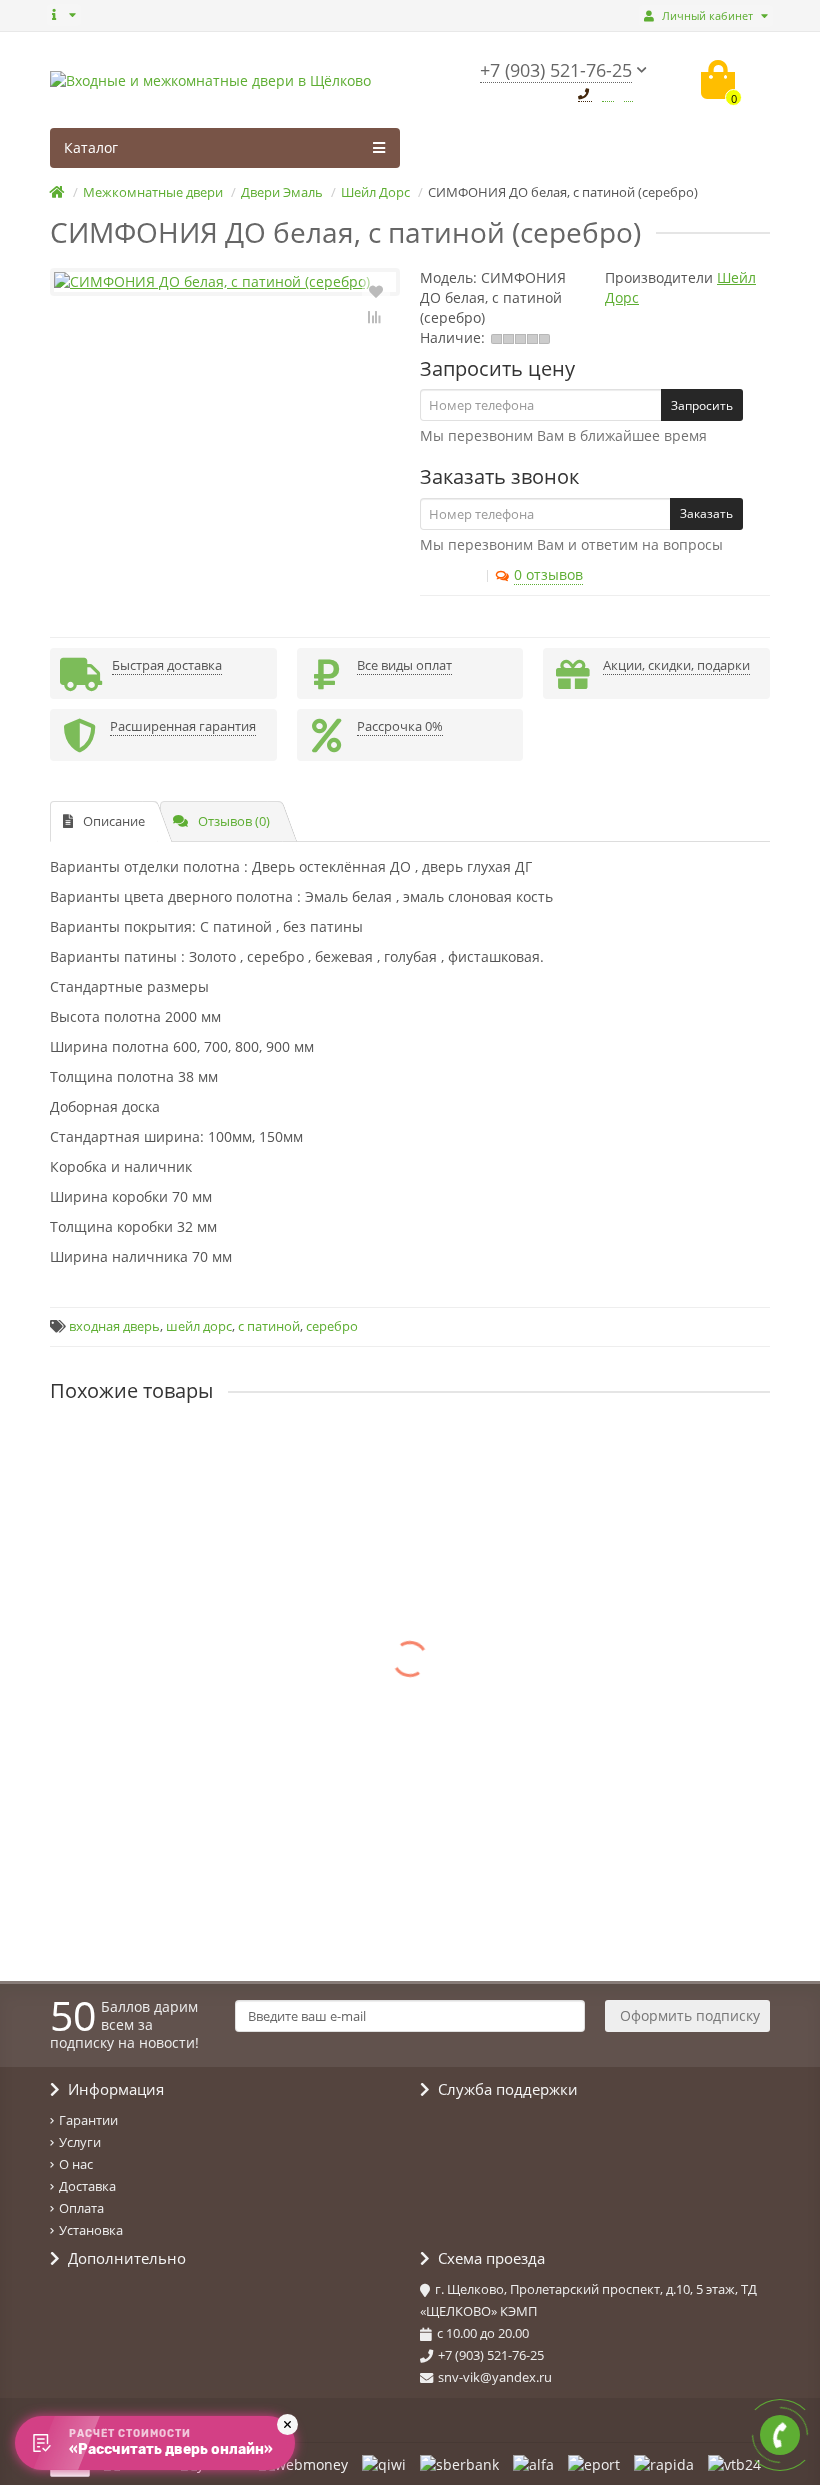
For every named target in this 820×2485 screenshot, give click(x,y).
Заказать (706, 513)
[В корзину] (130, 1511)
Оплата (81, 2208)
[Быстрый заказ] (176, 1511)
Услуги (80, 2142)
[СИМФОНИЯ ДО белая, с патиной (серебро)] (225, 282)
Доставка (87, 2186)
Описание (114, 821)
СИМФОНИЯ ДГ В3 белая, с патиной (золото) (203, 1452)
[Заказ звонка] (780, 2435)
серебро (332, 1326)
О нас (76, 2164)
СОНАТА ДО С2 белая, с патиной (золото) (190, 1716)
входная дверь (114, 1326)
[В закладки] (376, 290)
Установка (91, 2230)
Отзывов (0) (234, 821)
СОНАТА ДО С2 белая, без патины (166, 1848)
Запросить (702, 405)
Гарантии (88, 2120)
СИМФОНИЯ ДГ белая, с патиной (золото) (192, 1584)
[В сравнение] (376, 317)
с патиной (269, 1326)
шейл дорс (199, 1326)
